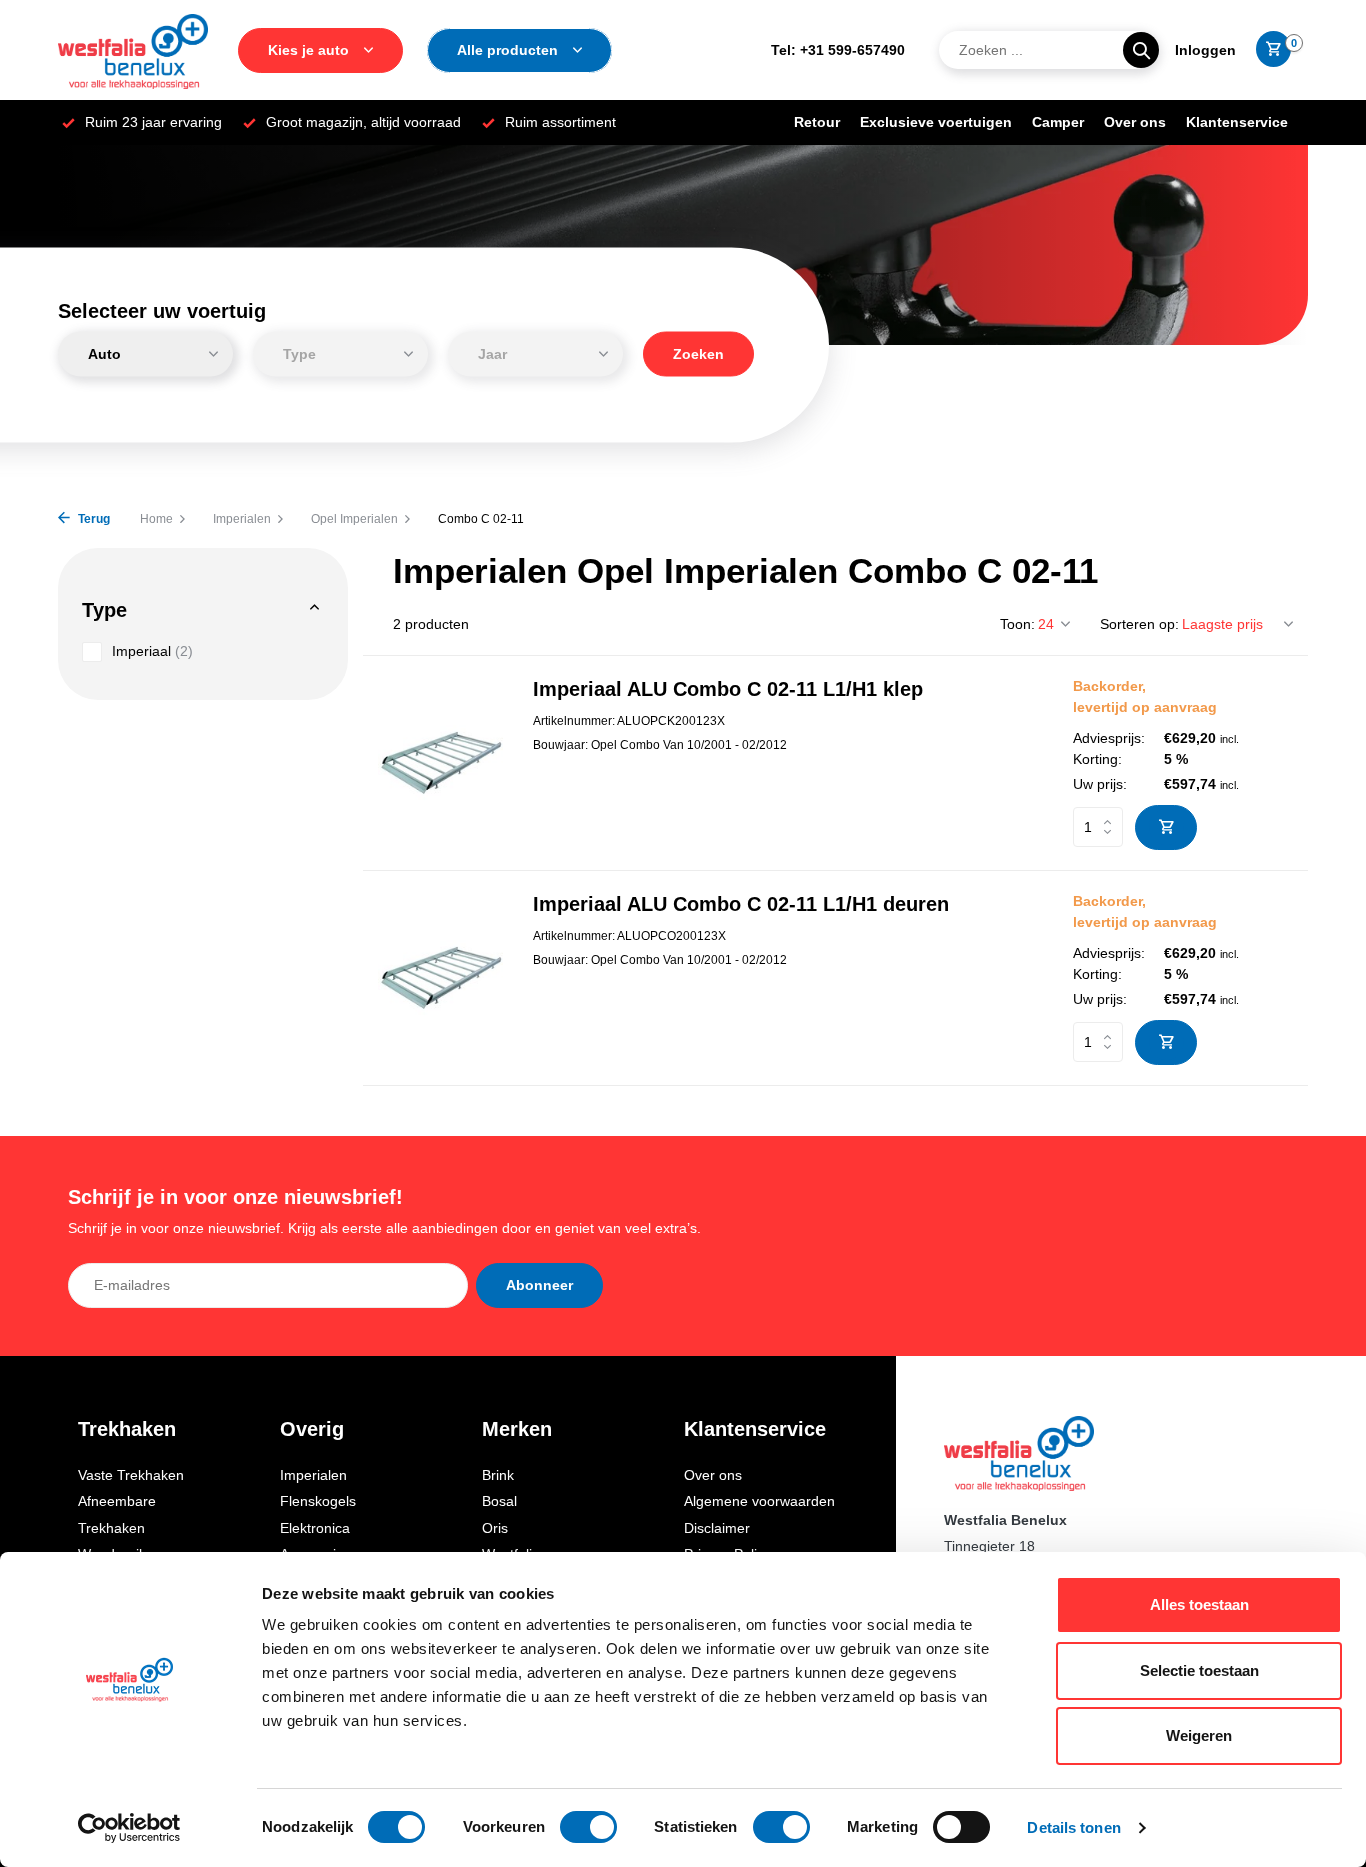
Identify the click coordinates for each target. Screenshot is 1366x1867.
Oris (495, 1528)
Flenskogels (318, 1501)
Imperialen (242, 519)
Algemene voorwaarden (759, 1501)
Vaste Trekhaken (131, 1475)
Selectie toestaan (1199, 1670)
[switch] (588, 1827)
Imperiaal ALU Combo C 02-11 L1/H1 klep (728, 689)
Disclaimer (717, 1528)
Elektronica (315, 1528)
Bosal (499, 1501)
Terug (92, 519)
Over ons (1135, 122)
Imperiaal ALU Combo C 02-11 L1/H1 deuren (741, 904)
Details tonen (1073, 1827)
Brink (498, 1475)
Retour (817, 122)
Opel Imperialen (354, 519)
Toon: (1017, 624)
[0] (1268, 50)
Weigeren (1199, 1735)
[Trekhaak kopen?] (133, 50)
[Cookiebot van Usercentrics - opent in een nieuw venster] (129, 1828)
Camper (1058, 122)
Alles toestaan (1199, 1604)
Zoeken (698, 354)
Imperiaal (152, 651)
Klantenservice (1237, 122)
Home (156, 519)
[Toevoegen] (1166, 827)
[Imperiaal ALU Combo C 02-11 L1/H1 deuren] (440, 977)
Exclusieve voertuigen (936, 122)
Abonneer (539, 1285)
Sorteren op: (1139, 624)
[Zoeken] (1141, 50)
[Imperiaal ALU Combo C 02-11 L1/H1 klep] (440, 762)
